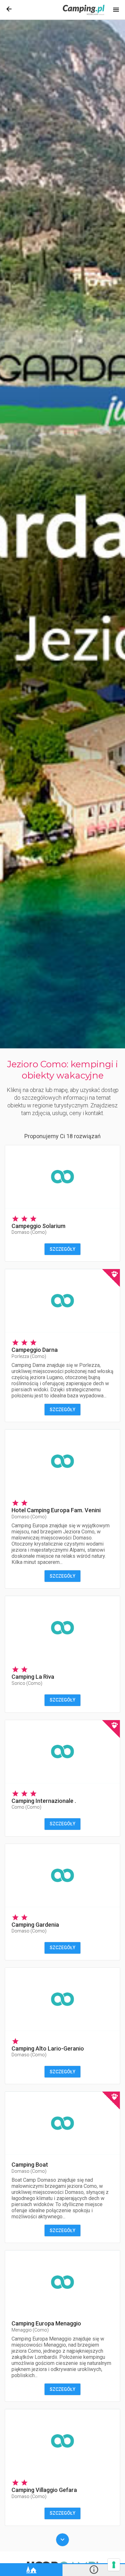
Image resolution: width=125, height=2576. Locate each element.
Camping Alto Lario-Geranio (48, 2048)
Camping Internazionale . (44, 1801)
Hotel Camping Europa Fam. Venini (56, 1510)
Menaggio (30, 2330)
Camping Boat (30, 2165)
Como (26, 1807)
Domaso (29, 1232)
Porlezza (29, 1356)
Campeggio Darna (35, 1350)
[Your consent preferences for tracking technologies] (114, 2565)
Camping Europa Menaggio (46, 2323)
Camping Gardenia (35, 1925)
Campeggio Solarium (38, 1226)
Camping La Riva (33, 1677)
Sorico (27, 1683)
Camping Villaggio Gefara (44, 2490)
